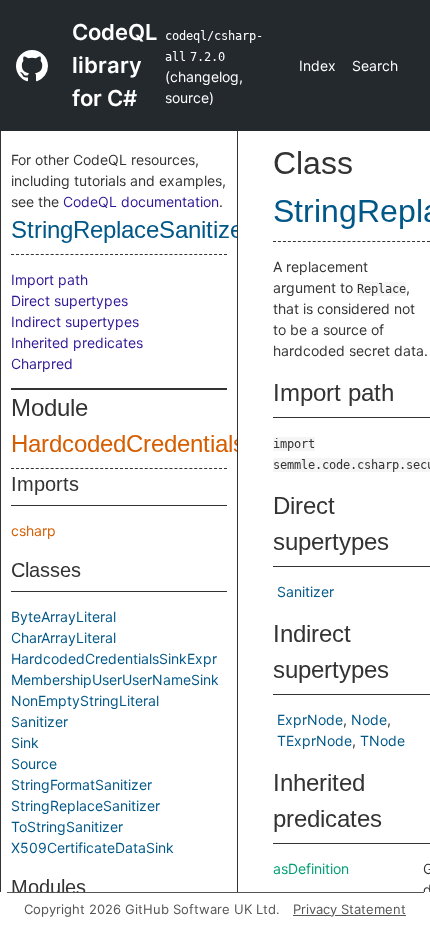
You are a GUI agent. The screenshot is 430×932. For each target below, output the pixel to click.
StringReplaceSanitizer (131, 229)
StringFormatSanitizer (81, 784)
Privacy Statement (349, 909)
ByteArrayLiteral (63, 616)
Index (317, 65)
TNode (382, 740)
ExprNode (310, 719)
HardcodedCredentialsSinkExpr (114, 658)
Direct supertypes (69, 300)
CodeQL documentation (141, 201)
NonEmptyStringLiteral (85, 700)
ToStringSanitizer (67, 826)
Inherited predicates (77, 342)
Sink (25, 742)
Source (34, 763)
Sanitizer (39, 721)
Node (369, 719)
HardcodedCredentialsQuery (160, 443)
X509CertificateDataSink (92, 847)
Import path (49, 279)
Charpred (42, 363)
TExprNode (314, 740)
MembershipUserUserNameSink (115, 679)
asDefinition (311, 868)
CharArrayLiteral (63, 637)
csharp (33, 530)
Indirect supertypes (75, 321)
